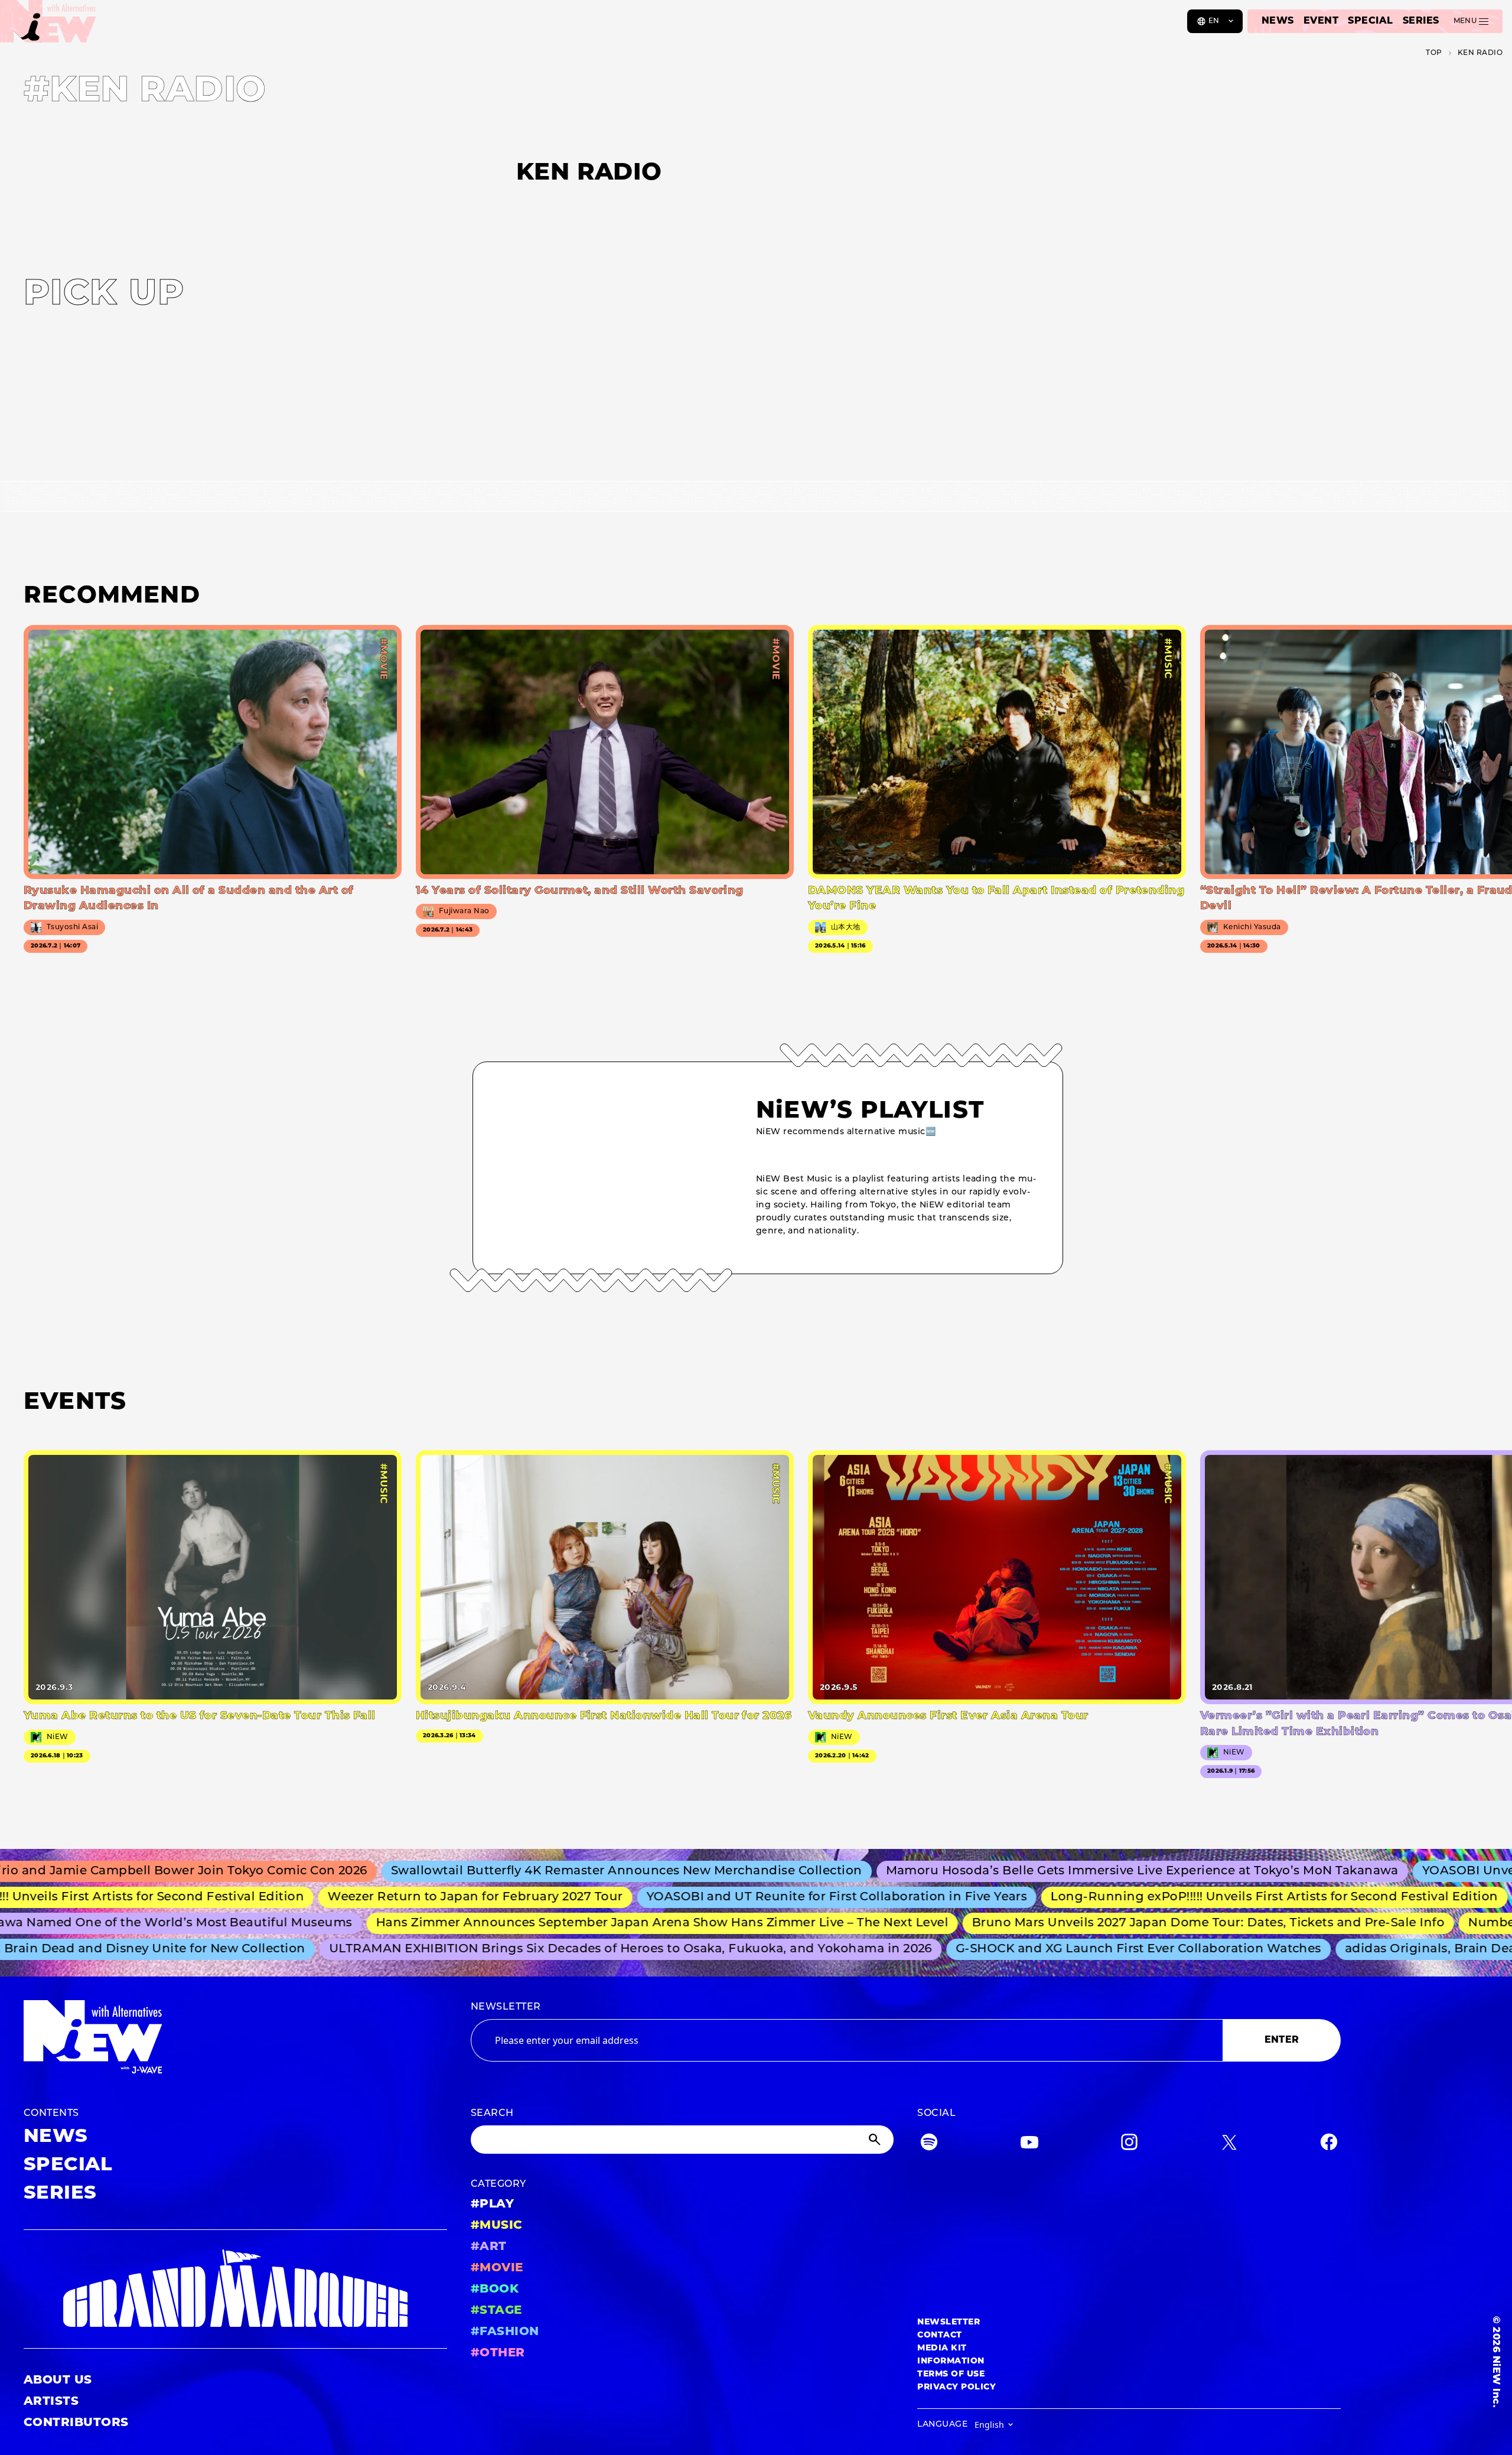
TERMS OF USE (951, 2374)
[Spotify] (929, 2145)
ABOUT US (58, 2381)
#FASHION (505, 2332)
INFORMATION (951, 2361)
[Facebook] (1329, 2145)
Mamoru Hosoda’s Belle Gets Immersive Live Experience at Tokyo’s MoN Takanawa (1055, 1871)
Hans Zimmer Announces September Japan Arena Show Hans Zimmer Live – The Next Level (600, 1923)
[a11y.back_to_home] (48, 25)
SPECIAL (1370, 21)
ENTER (1282, 2040)
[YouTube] (1029, 2145)
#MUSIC (497, 2226)
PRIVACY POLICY (957, 2387)
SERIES (1421, 21)
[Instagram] (1129, 2145)
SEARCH (492, 2114)
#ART (489, 2247)
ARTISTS (51, 2402)
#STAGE (496, 2311)
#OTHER (498, 2353)
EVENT (1321, 21)
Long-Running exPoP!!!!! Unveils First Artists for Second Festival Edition (1202, 1897)
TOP (1434, 53)
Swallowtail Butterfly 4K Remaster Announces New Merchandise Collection (540, 1871)
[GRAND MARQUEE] (235, 2289)
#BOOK (495, 2290)
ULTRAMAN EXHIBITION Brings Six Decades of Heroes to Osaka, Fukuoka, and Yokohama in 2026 (576, 1949)
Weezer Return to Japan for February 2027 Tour (403, 1897)
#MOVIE (497, 2268)
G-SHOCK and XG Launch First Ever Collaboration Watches (1085, 1949)
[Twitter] (1229, 2145)
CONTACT (939, 2335)
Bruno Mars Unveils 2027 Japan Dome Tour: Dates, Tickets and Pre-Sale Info (1146, 1923)
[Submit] (876, 2140)
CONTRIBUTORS (76, 2423)
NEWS (1278, 21)
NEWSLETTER (506, 2007)
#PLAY (492, 2205)
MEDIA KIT (942, 2348)
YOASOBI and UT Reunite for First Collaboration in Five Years (765, 1897)
